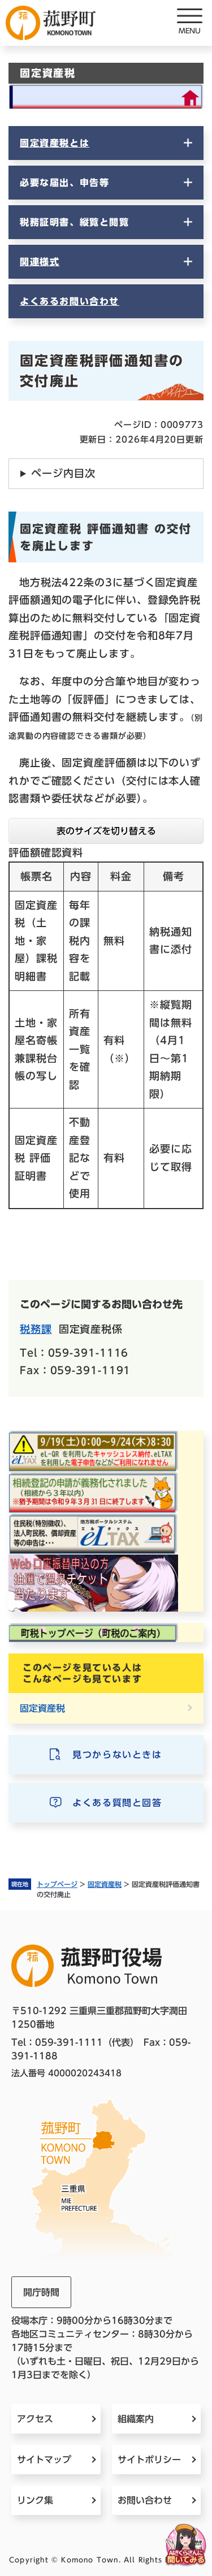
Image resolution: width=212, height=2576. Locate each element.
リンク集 (35, 2500)
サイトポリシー (149, 2460)
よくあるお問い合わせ (70, 301)
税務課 (36, 1329)
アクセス (35, 2419)
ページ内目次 (63, 473)
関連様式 (40, 262)
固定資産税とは (55, 143)
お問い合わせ (145, 2500)
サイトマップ (44, 2460)
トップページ (57, 1884)
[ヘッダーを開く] (189, 23)
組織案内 (136, 2419)
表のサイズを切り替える (106, 831)
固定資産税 (105, 1884)
